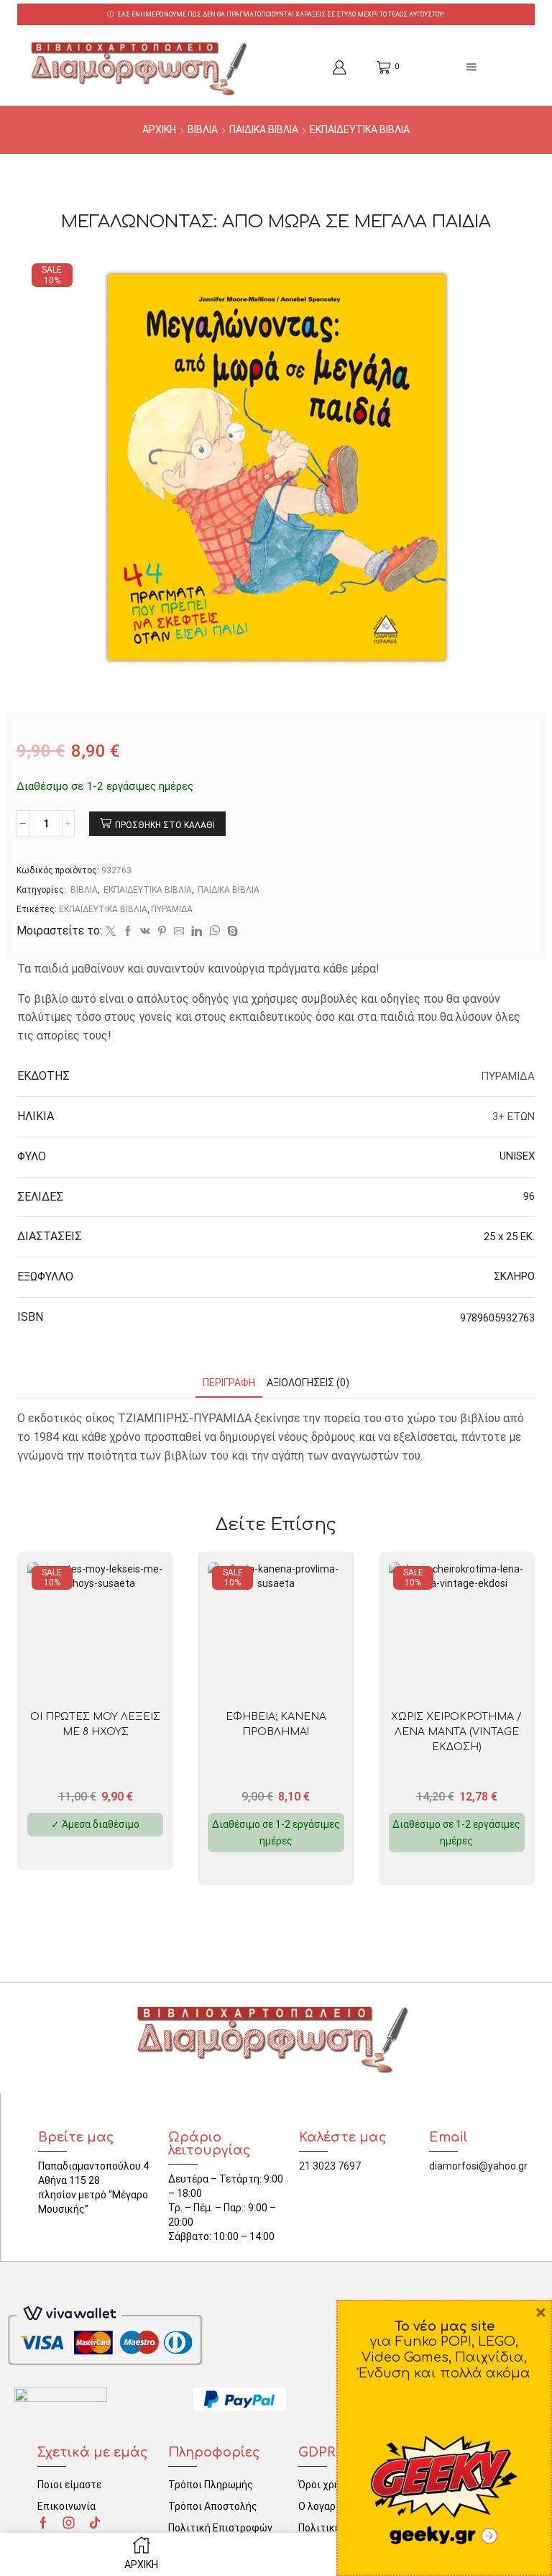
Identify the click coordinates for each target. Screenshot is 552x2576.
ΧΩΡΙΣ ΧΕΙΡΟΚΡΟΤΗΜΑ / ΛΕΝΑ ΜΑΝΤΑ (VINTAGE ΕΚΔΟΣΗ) (456, 1732)
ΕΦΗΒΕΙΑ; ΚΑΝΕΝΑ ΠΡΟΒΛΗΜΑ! (276, 1724)
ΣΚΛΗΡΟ (514, 1276)
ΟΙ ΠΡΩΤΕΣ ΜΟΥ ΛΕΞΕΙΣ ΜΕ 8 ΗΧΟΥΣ (95, 1724)
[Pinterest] (162, 932)
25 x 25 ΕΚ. (509, 1237)
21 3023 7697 (330, 2166)
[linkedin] (197, 932)
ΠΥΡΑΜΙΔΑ (172, 909)
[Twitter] (111, 932)
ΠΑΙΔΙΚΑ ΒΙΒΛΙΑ (264, 129)
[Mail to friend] (179, 932)
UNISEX (517, 1156)
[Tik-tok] (95, 2523)
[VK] (145, 932)
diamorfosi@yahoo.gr (478, 2166)
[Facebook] (128, 932)
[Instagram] (69, 2523)
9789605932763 (497, 1318)
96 (529, 1196)
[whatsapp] (215, 932)
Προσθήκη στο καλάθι (165, 825)
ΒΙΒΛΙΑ (203, 129)
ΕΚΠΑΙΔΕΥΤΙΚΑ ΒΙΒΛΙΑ (360, 129)
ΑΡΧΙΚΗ (159, 129)
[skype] (231, 932)
